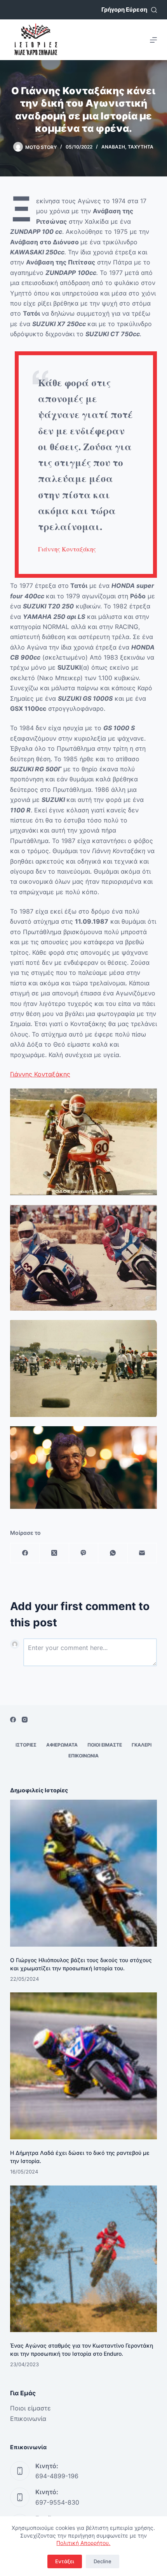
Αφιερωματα (62, 1745)
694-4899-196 (57, 2476)
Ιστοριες (26, 1745)
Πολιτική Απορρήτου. (83, 2543)
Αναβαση (113, 147)
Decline (103, 2561)
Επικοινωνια (83, 1756)
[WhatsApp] (113, 1553)
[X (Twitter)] (54, 1553)
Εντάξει (65, 2561)
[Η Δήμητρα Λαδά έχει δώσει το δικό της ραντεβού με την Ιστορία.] (83, 2066)
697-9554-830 (57, 2502)
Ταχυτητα (141, 147)
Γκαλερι (142, 1745)
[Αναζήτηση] (154, 10)
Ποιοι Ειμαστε (105, 1745)
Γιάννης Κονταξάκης (67, 549)
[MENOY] (153, 40)
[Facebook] (25, 1553)
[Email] (142, 1553)
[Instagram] (25, 1720)
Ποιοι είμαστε (30, 2408)
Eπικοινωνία (28, 2419)
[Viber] (84, 1553)
